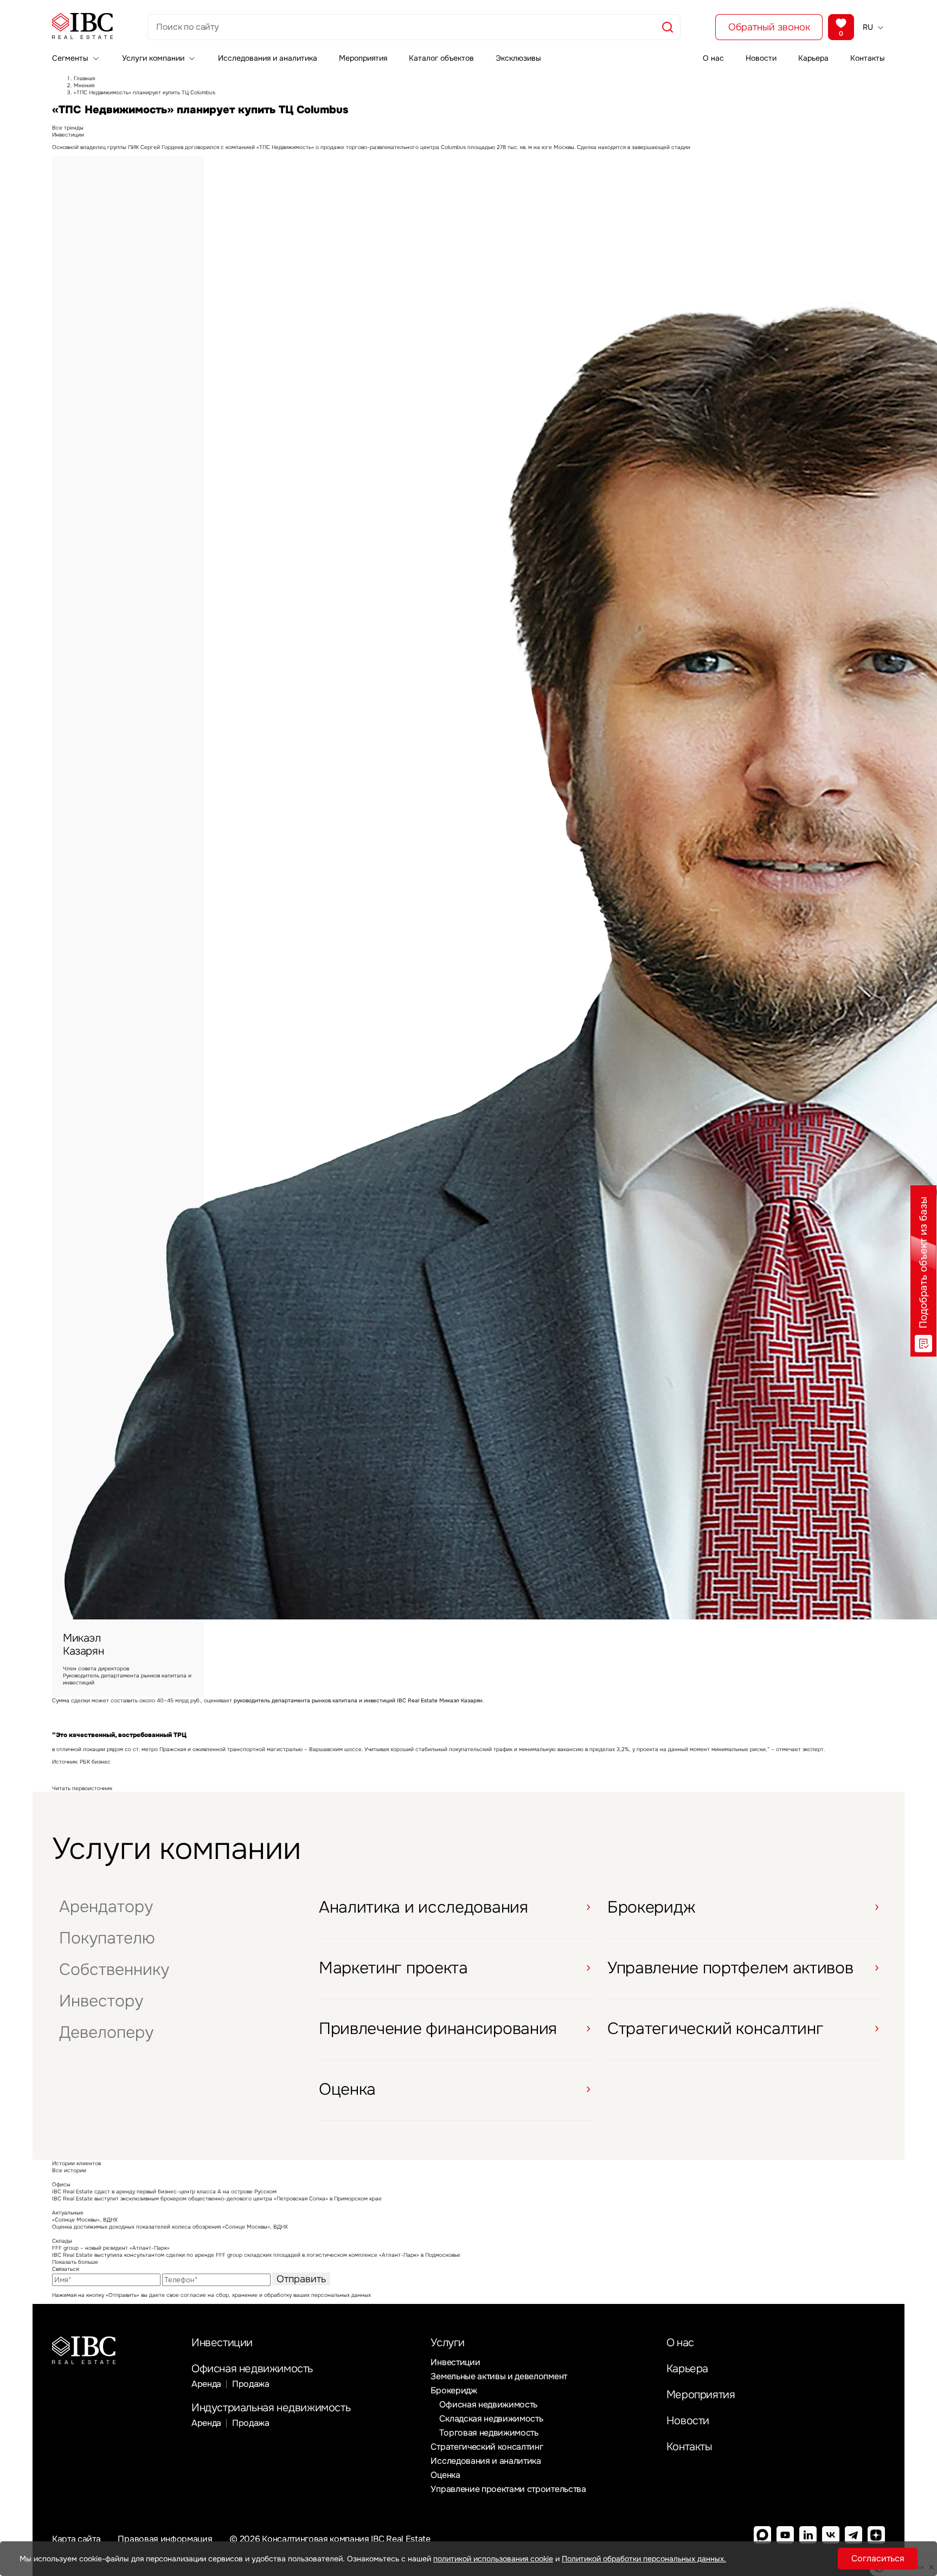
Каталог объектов (441, 58)
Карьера (813, 58)
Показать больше (75, 2262)
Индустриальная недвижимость (271, 2408)
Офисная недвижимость (252, 2369)
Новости (761, 58)
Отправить (301, 2279)
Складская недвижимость (491, 2419)
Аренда (206, 2384)
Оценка (445, 2475)
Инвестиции (222, 2343)
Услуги (448, 2343)
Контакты (868, 58)
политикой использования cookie (493, 2559)
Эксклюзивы (518, 58)
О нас (713, 58)
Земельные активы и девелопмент (499, 2376)
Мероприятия (363, 58)
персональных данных (341, 2295)
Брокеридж (454, 2390)
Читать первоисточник (82, 1788)
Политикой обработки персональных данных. (644, 2559)
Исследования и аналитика (268, 58)
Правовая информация (165, 2539)
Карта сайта (76, 2539)
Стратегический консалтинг (487, 2447)
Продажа (251, 2384)
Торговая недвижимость (489, 2433)
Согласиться (878, 2558)
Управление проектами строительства (508, 2489)
